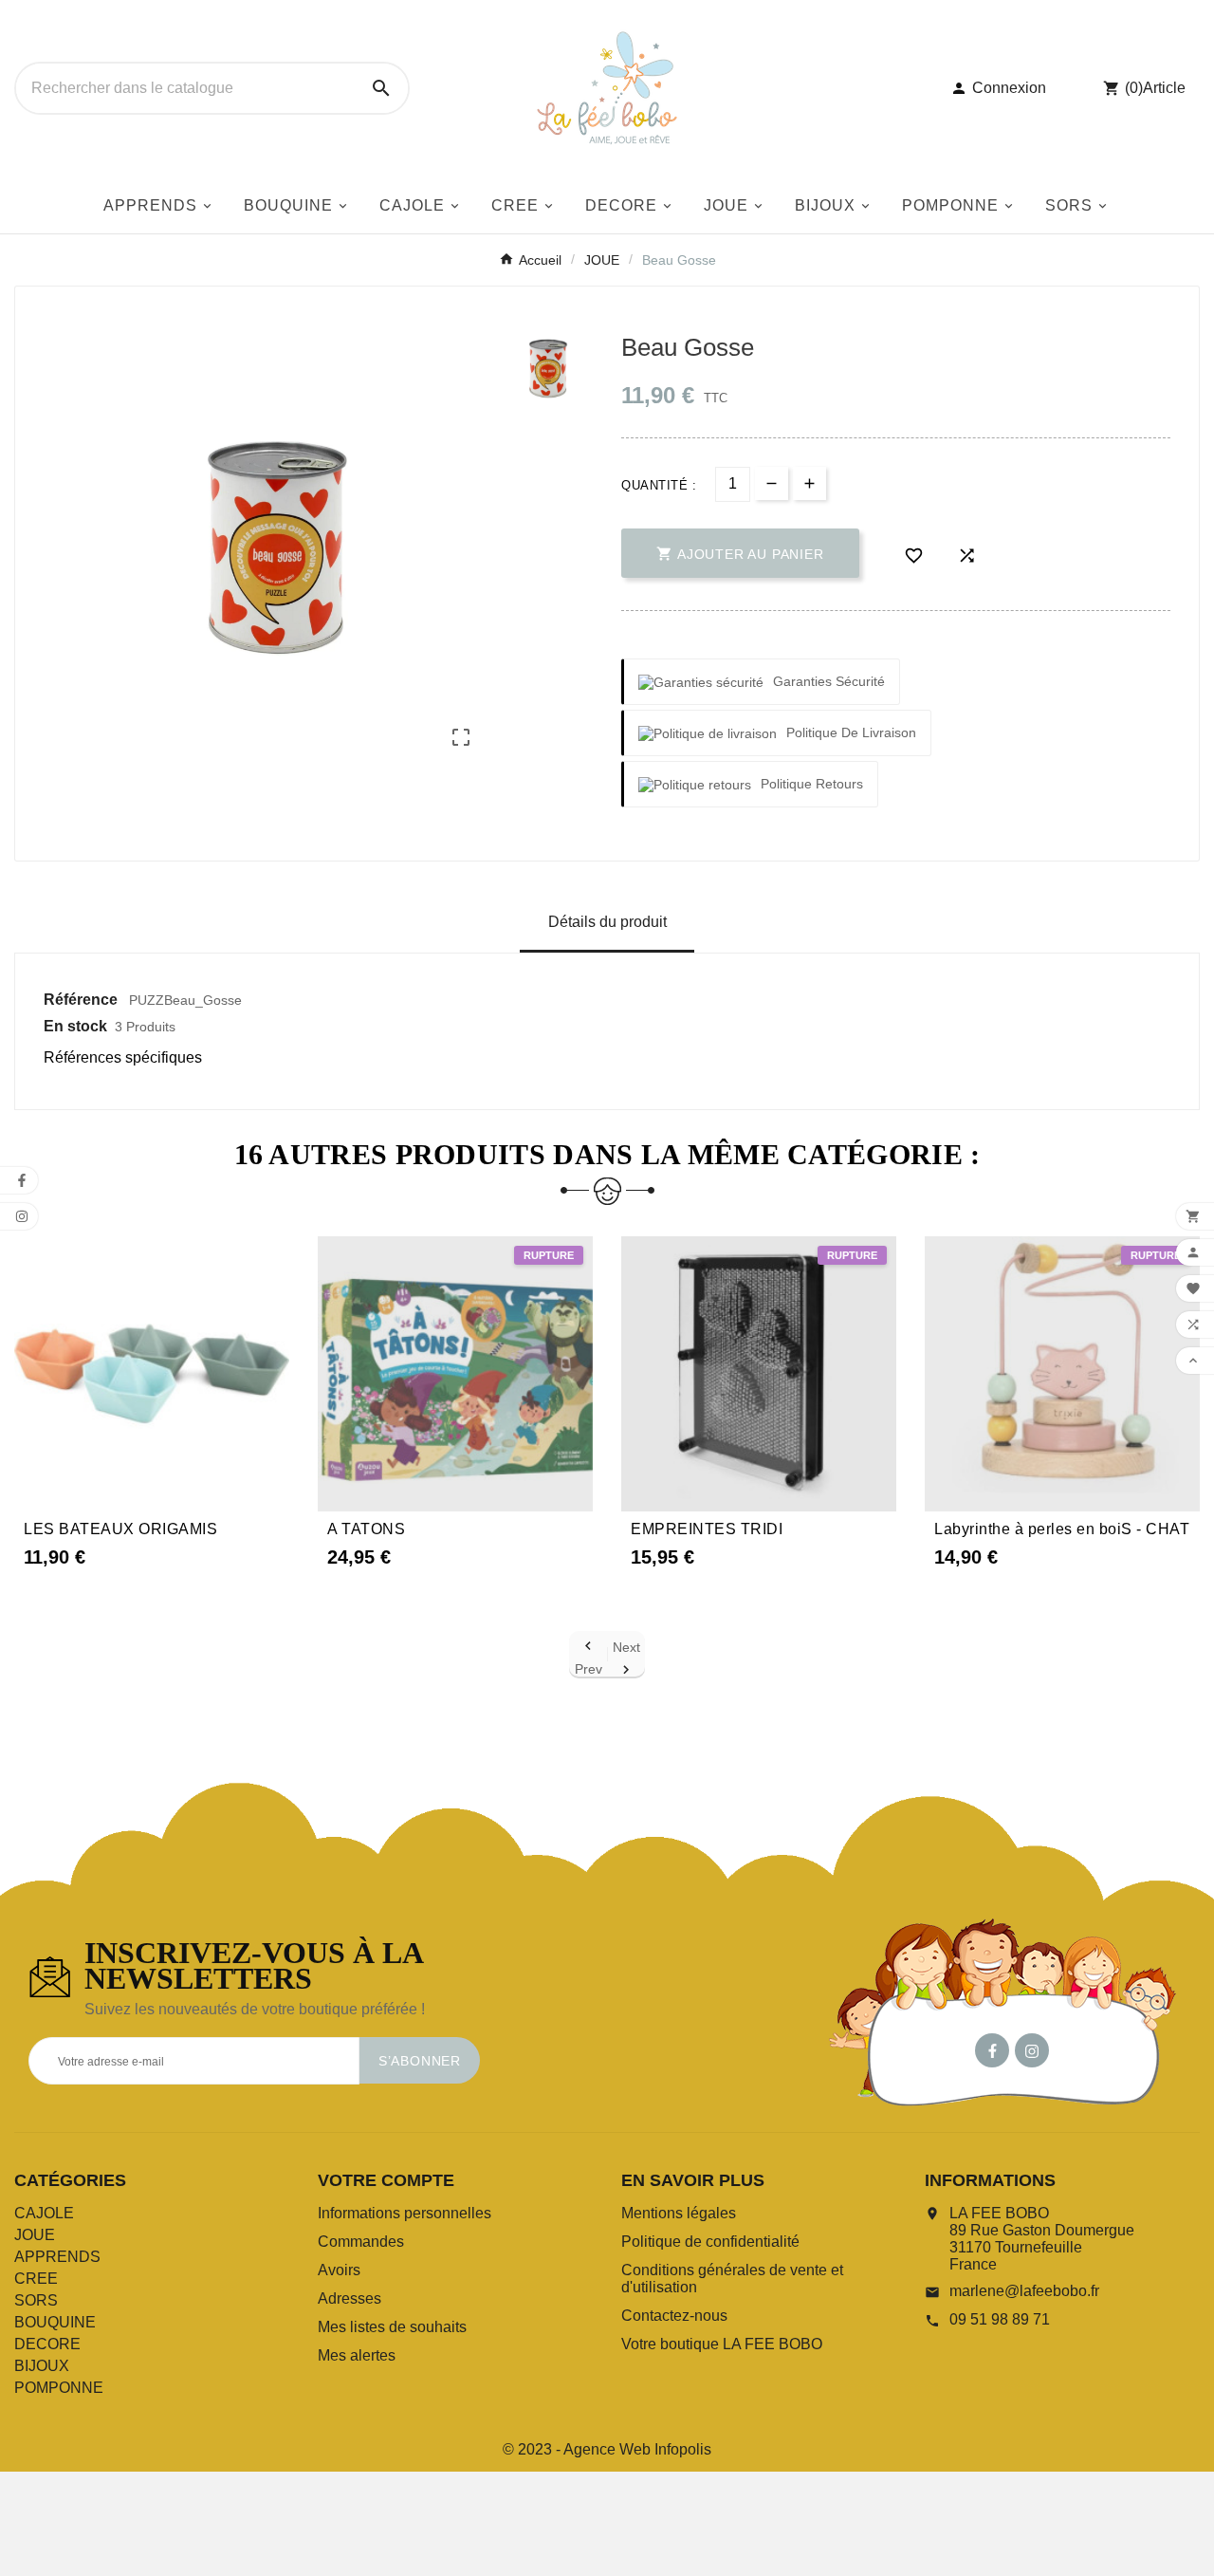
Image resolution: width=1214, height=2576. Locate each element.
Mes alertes (357, 2355)
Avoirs (339, 2270)
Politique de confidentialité (710, 2242)
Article (1164, 88)
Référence (83, 1000)
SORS (36, 2300)
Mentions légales (679, 2213)
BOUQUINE (55, 2322)
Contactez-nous (674, 2316)
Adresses (349, 2298)
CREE (36, 2279)
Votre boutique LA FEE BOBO (722, 2344)
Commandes (361, 2242)
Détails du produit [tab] (607, 922)
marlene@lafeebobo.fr (1024, 2291)
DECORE (47, 2344)
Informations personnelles (405, 2213)
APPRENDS (57, 2257)
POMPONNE (59, 2388)
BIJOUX (42, 2366)
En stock (75, 1026)
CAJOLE (44, 2213)
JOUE (35, 2235)
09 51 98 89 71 (1000, 2319)
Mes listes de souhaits (392, 2327)
